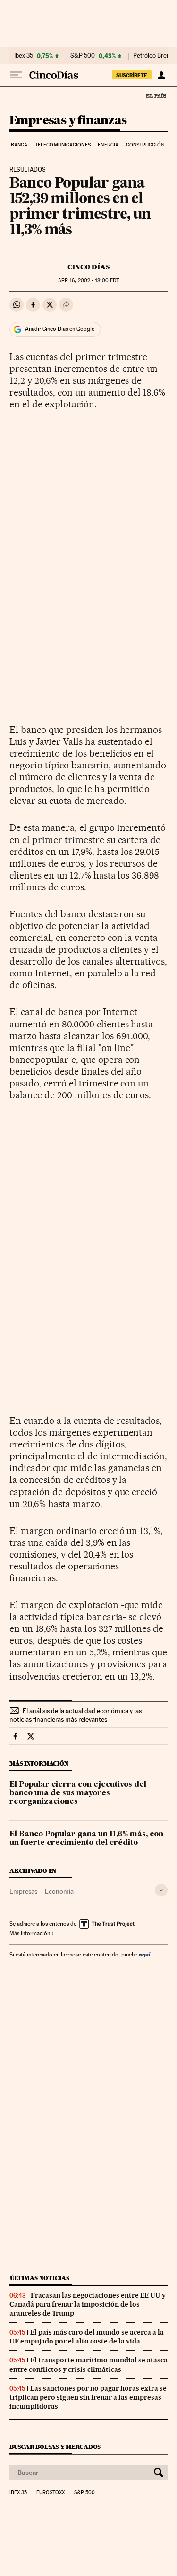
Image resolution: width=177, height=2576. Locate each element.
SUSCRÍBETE (132, 75)
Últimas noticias (40, 2278)
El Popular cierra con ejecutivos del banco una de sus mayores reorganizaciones (78, 1793)
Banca (19, 145)
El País (156, 95)
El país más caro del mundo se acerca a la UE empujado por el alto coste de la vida (87, 2337)
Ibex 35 (24, 56)
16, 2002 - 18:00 (88, 280)
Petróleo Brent (152, 56)
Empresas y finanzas (68, 121)
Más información (30, 1933)
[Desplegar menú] (16, 75)
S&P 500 (83, 56)
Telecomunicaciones (63, 145)
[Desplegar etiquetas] (161, 1890)
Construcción (145, 145)
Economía (59, 1891)
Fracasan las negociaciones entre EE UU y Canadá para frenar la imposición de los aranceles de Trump (88, 2304)
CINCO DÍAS (88, 267)
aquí (144, 1954)
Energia (108, 145)
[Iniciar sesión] (161, 75)
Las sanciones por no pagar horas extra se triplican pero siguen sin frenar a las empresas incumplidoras (88, 2397)
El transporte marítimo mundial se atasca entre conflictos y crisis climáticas (88, 2365)
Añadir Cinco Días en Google (60, 329)
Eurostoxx (51, 2493)
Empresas (23, 1891)
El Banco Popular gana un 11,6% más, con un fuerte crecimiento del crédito (86, 1839)
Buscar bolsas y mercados (55, 2447)
